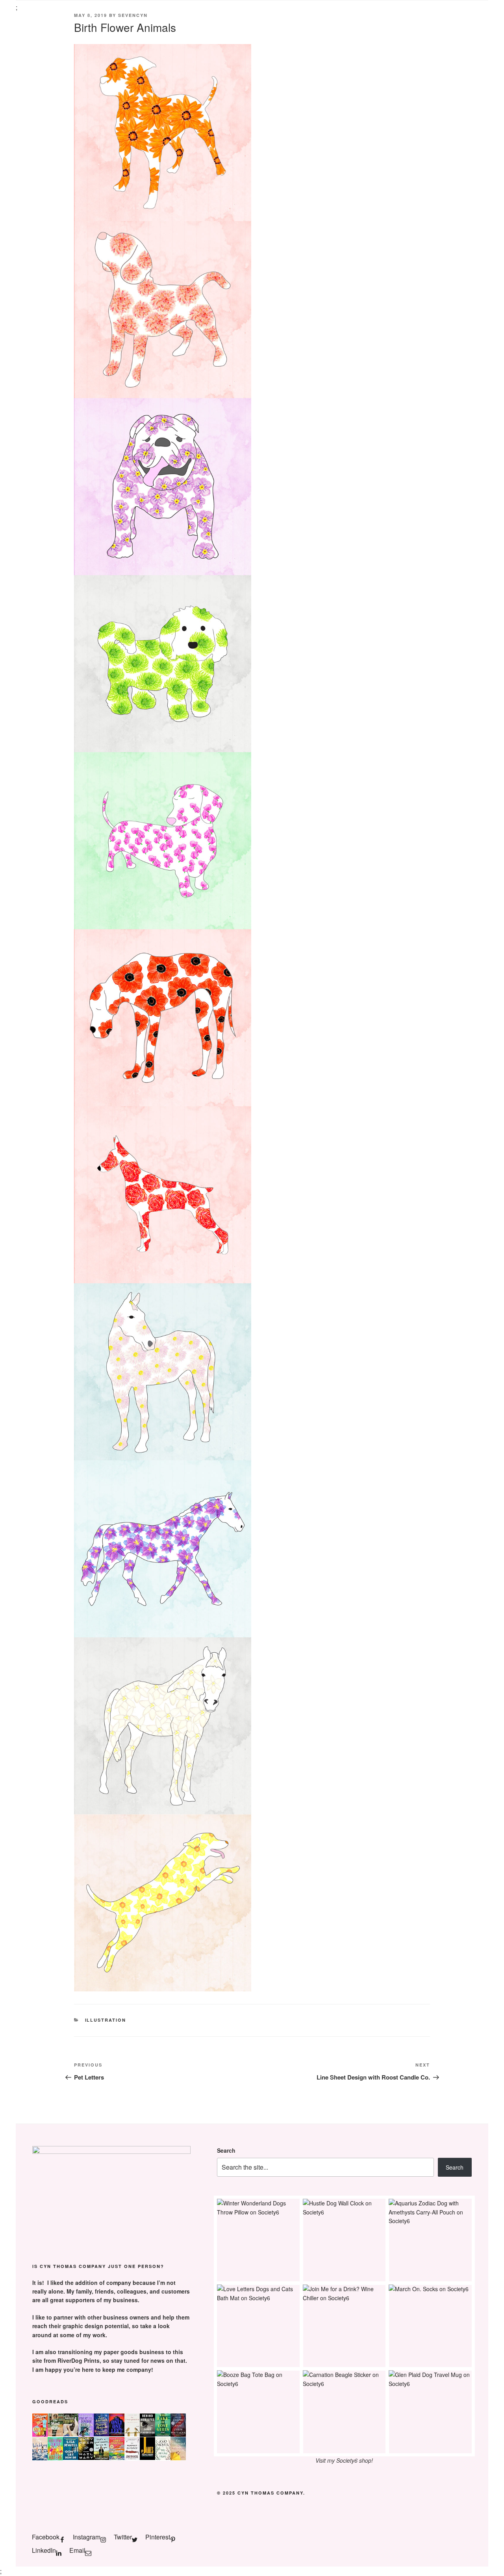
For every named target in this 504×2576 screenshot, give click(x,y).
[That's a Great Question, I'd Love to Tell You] (101, 2458)
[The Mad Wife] (55, 2434)
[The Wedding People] (40, 2458)
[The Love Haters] (55, 2458)
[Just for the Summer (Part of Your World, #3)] (117, 2458)
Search (226, 2150)
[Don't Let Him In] (71, 2458)
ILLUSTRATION (106, 2020)
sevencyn (133, 15)
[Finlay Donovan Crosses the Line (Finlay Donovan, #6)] (86, 2434)
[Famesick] (71, 2434)
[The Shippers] (40, 2434)
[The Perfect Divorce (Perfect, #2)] (132, 2458)
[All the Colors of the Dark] (178, 2434)
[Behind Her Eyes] (147, 2434)
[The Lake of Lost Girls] (163, 2434)
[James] (147, 2458)
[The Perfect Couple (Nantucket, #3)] (178, 2458)
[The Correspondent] (132, 2434)
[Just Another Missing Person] (101, 2434)
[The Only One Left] (117, 2434)
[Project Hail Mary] (86, 2458)
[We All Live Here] (163, 2458)
